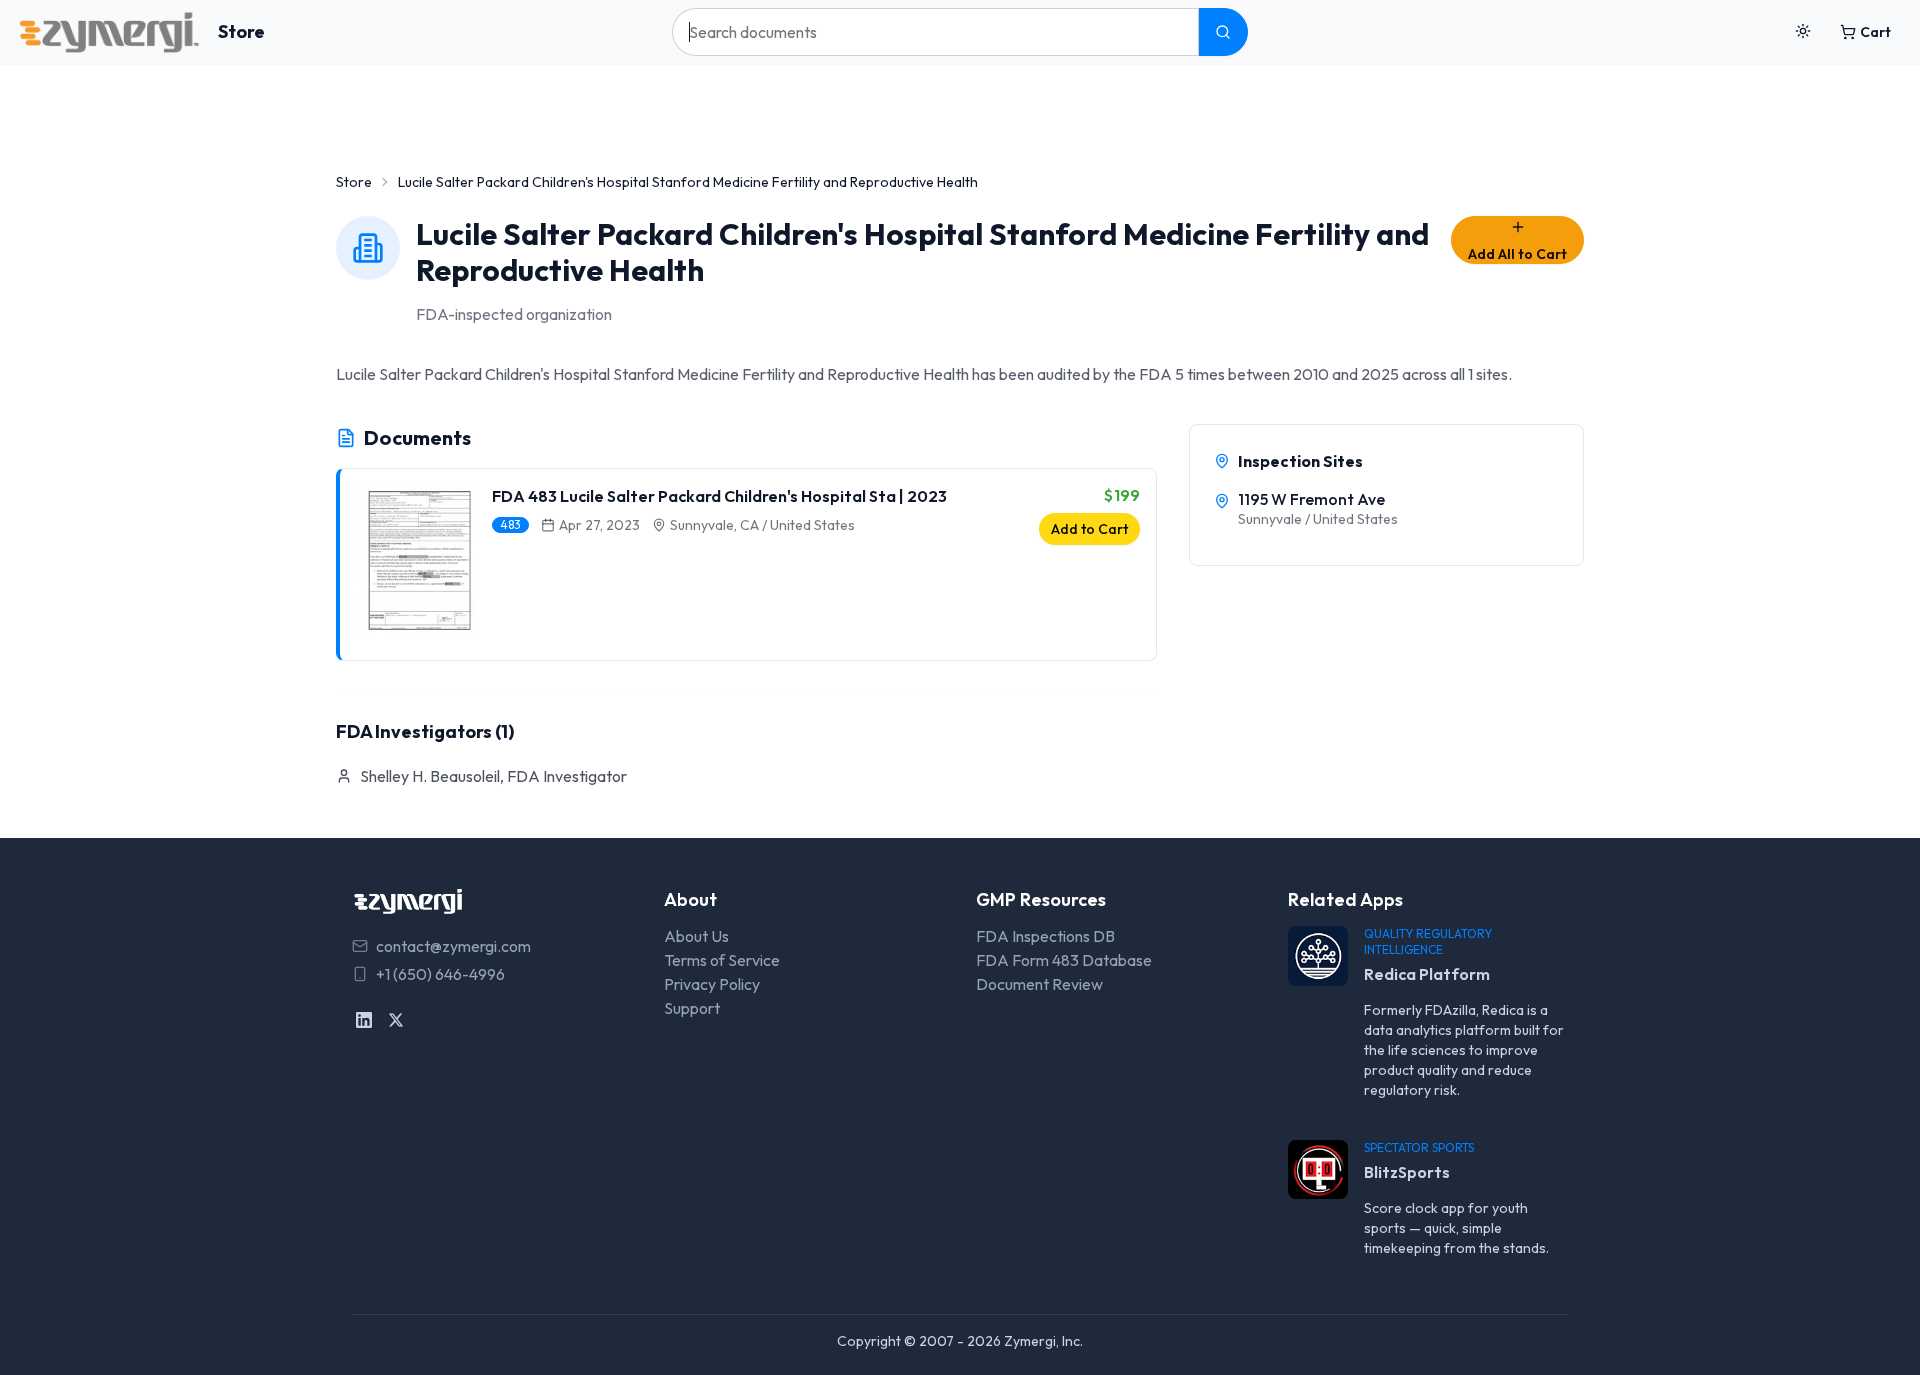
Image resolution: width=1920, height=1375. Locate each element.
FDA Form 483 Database (1064, 960)
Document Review (1039, 984)
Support (692, 1008)
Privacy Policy (712, 984)
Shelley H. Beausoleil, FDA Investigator (493, 776)
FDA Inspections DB (1045, 936)
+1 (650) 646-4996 (440, 974)
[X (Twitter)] (396, 1020)
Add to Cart (1089, 529)
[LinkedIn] (364, 1020)
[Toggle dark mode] (1803, 32)
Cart (1875, 32)
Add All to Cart (1517, 254)
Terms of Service (722, 960)
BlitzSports (1407, 1172)
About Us (696, 936)
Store (241, 31)
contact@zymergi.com (453, 946)
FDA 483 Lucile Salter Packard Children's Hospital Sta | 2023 (719, 496)
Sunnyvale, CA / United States (762, 525)
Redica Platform (1427, 974)
